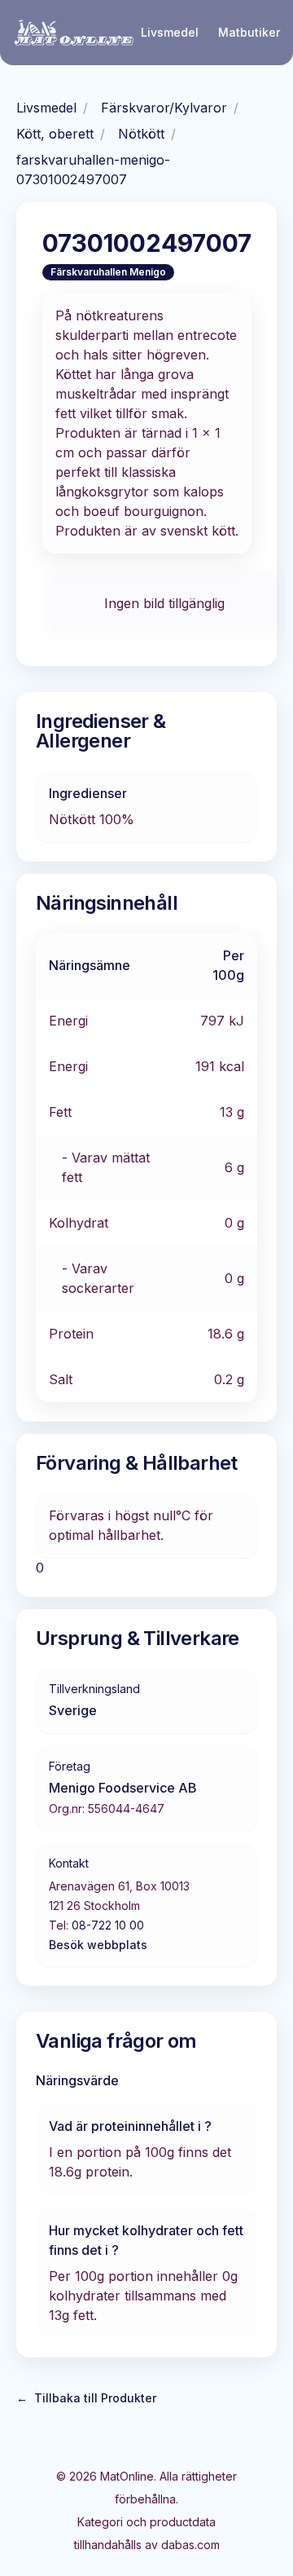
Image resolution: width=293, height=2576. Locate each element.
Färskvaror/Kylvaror (164, 108)
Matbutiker (249, 32)
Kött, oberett (55, 134)
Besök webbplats (98, 1945)
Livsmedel (170, 32)
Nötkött (141, 134)
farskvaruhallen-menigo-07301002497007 (93, 170)
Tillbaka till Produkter (86, 2398)
